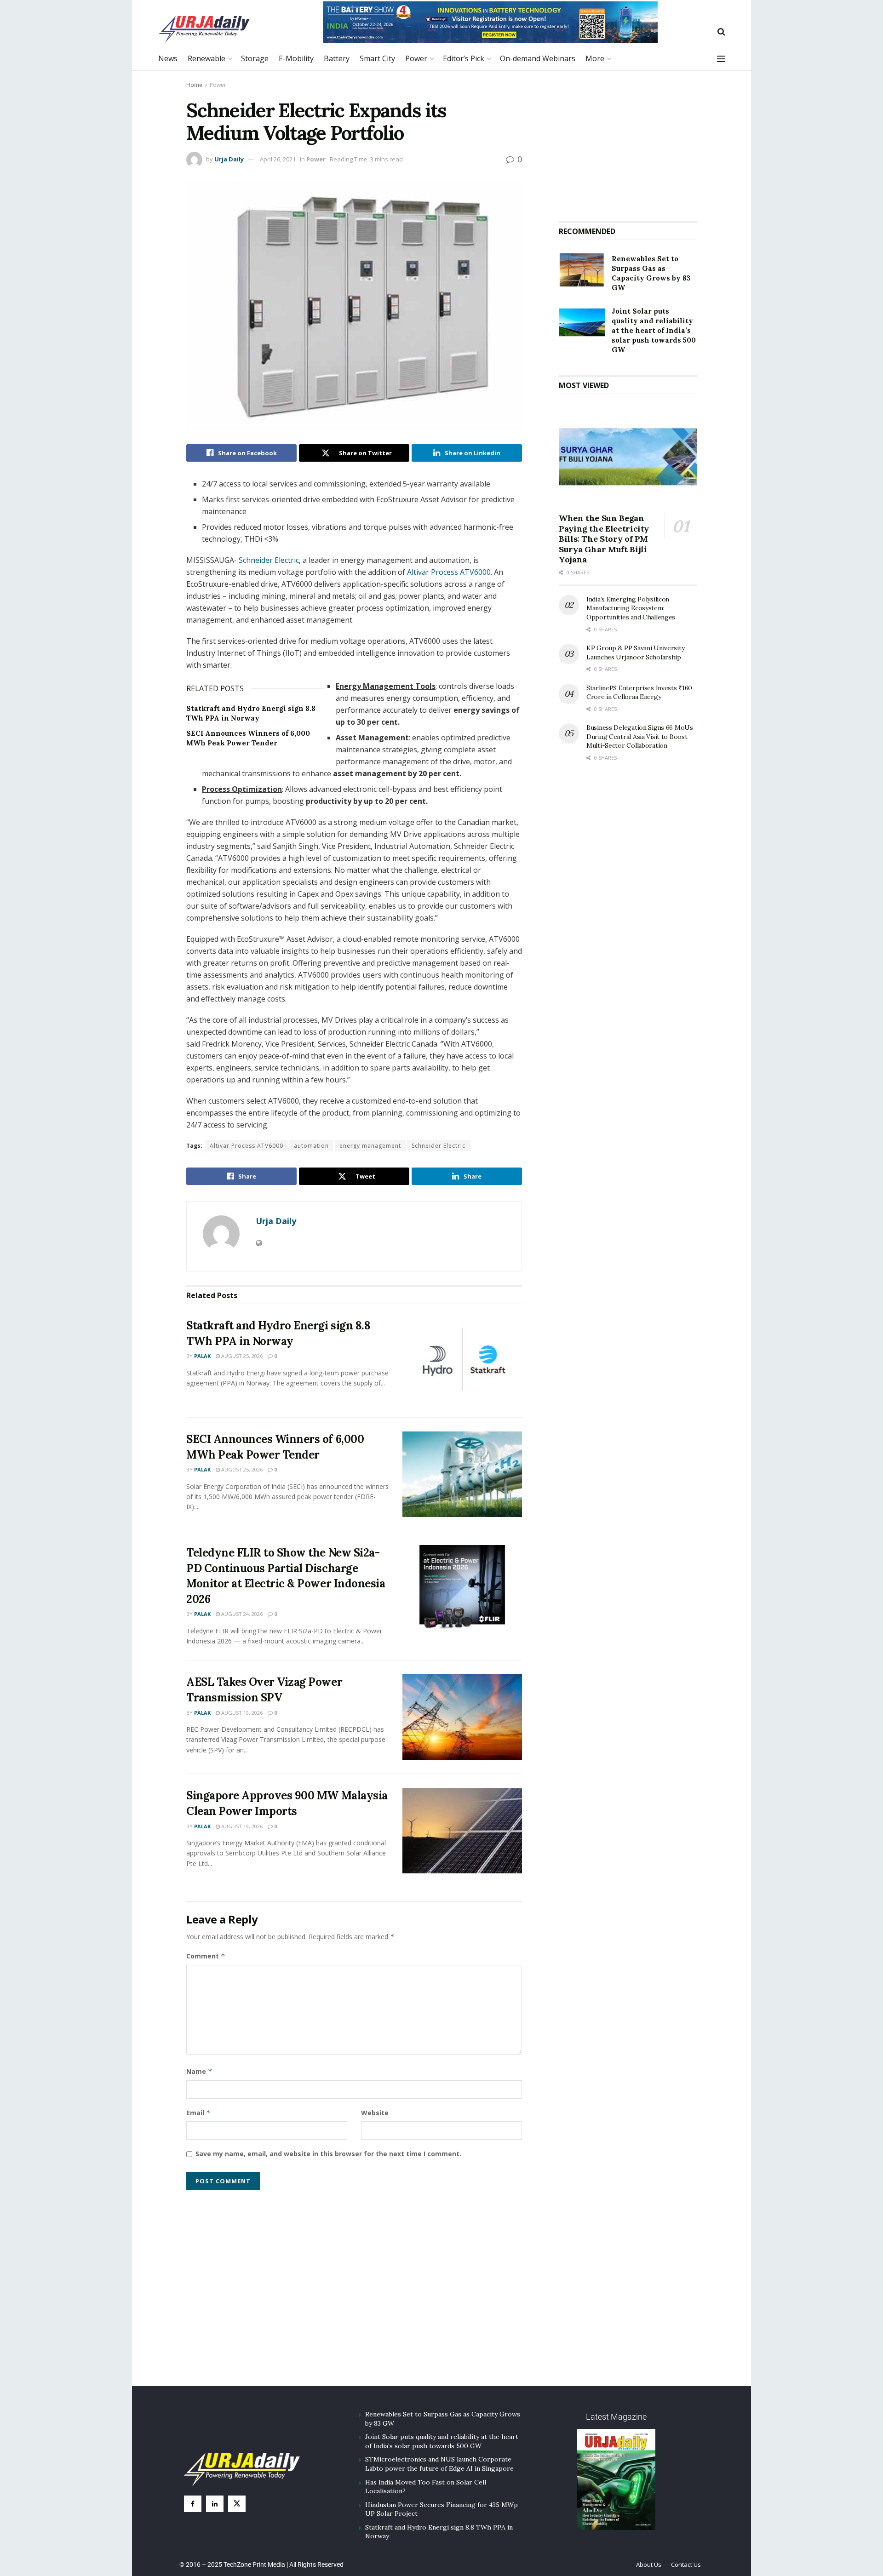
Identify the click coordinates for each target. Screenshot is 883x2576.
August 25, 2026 (241, 1356)
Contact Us (686, 2565)
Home (194, 85)
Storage (255, 58)
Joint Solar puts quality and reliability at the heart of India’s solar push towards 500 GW (654, 330)
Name (199, 2071)
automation (311, 1146)
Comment (206, 1956)
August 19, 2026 (241, 1713)
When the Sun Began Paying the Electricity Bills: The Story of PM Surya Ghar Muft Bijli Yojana (604, 539)
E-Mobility (296, 58)
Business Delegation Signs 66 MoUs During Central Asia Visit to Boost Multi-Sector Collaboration (640, 736)
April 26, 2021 (278, 159)
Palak (202, 1356)
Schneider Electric (269, 560)
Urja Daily (229, 159)
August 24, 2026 (241, 1614)
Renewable (206, 58)
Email (198, 2113)
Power (416, 58)
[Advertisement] (628, 142)
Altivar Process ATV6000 (449, 572)
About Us (649, 2565)
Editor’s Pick (464, 58)
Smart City (377, 58)
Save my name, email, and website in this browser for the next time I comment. (328, 2154)
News (168, 58)
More (595, 58)
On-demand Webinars (538, 58)
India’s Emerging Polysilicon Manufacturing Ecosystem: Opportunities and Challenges (631, 608)
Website (375, 2113)
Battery (337, 58)
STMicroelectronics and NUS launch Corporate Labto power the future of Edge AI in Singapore (439, 2464)
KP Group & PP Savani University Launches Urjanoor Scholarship (635, 653)
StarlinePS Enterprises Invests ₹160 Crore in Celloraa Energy (639, 693)
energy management (370, 1146)
